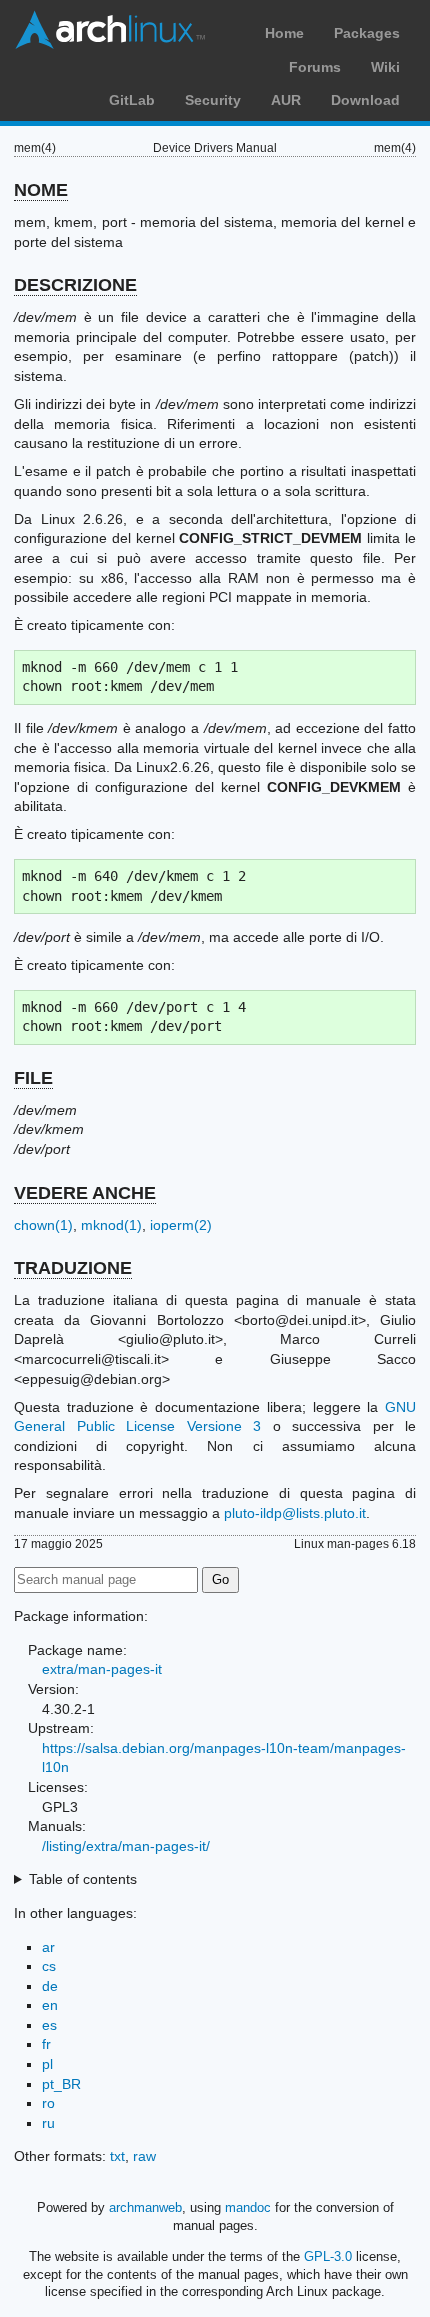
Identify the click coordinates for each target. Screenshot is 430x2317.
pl (47, 2064)
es (49, 2025)
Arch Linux (110, 30)
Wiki (385, 67)
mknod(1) (111, 1225)
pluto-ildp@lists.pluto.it (295, 1513)
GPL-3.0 (328, 2256)
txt (117, 2156)
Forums (315, 67)
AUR (286, 100)
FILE (33, 1078)
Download (365, 100)
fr (46, 2044)
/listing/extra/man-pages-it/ (126, 1846)
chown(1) (43, 1225)
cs (49, 1966)
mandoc (248, 2207)
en (50, 2005)
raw (144, 2156)
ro (48, 2103)
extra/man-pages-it (102, 1669)
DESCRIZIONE (75, 285)
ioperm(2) (181, 1225)
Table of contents (83, 1879)
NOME (41, 190)
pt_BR (61, 2084)
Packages (367, 33)
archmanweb (145, 2207)
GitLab (132, 100)
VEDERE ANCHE (85, 1193)
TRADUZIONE (73, 1268)
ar (48, 1947)
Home (284, 33)
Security (213, 100)
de (50, 1986)
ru (48, 2123)
